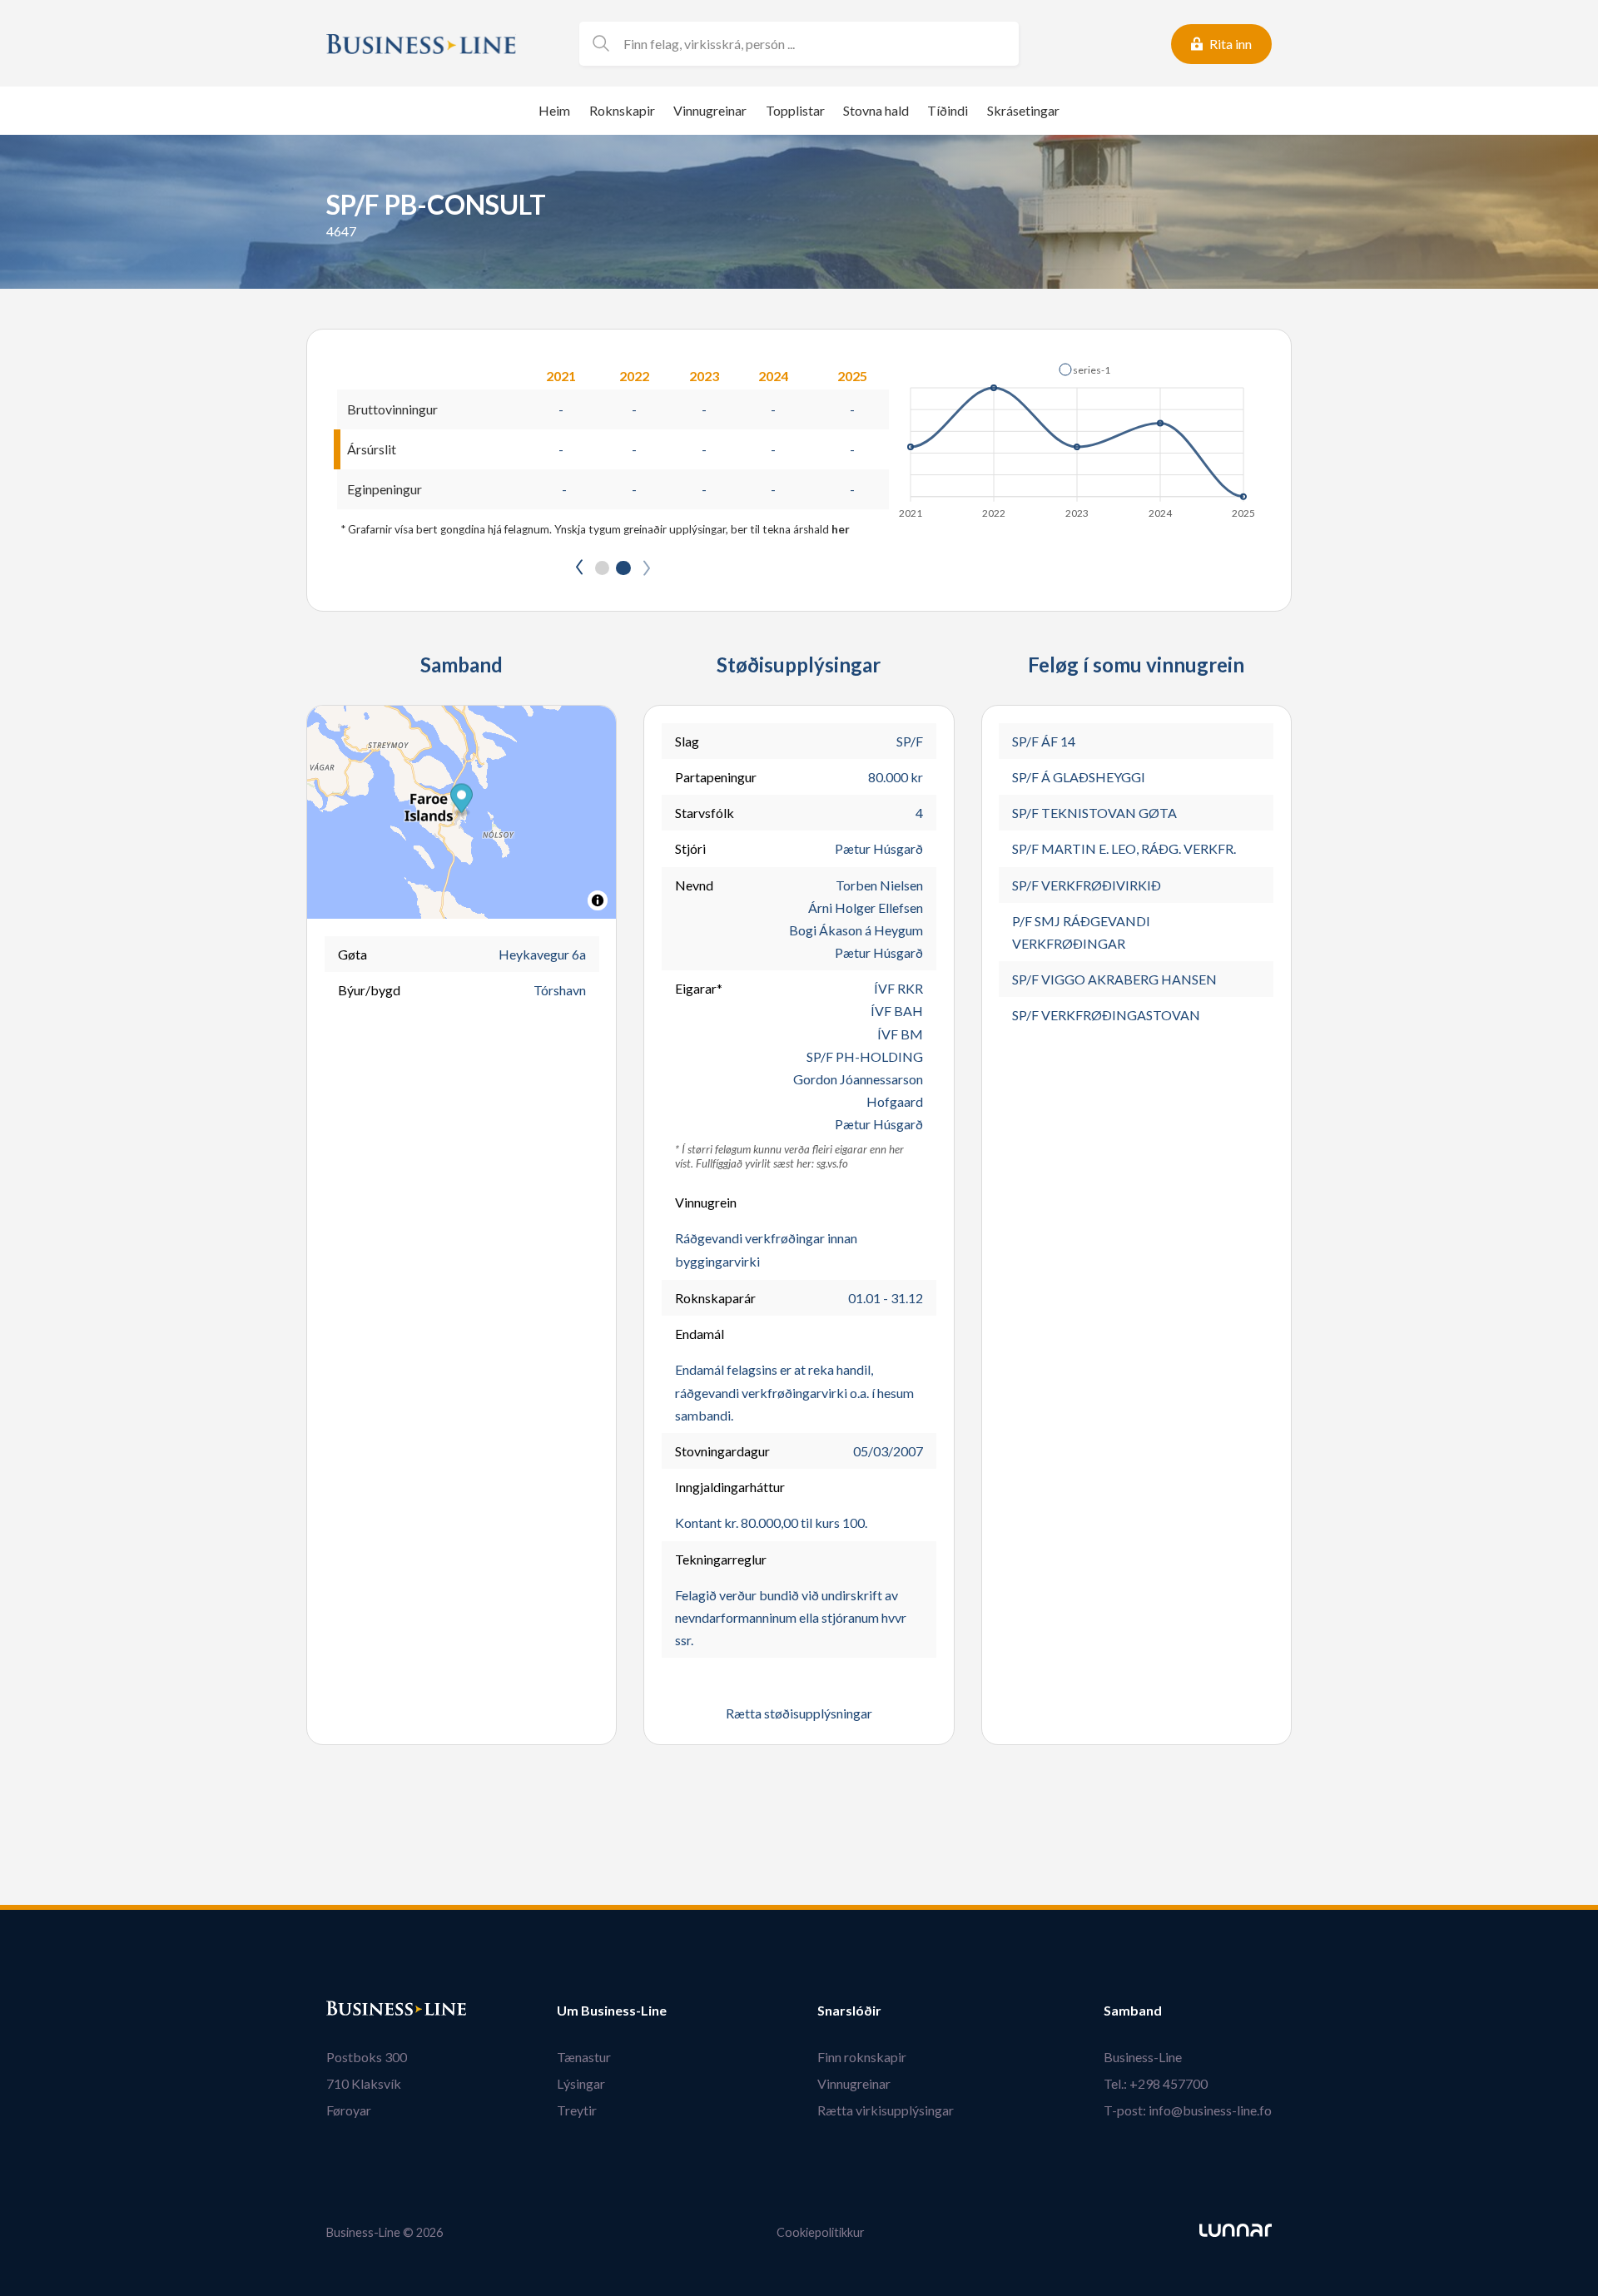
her (841, 529)
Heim (554, 110)
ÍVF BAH (897, 1011)
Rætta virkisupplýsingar (886, 2110)
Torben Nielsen (879, 885)
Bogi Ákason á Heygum (856, 930)
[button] (1084, 369)
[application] (1078, 436)
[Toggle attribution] (598, 900)
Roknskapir (622, 110)
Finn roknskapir (862, 2057)
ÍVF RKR (898, 988)
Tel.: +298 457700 (1156, 2083)
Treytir (577, 2110)
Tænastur (584, 2057)
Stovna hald (876, 110)
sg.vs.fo (832, 1163)
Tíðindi (948, 110)
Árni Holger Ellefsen (866, 907)
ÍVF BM (900, 1034)
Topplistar (795, 110)
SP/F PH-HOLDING (865, 1056)
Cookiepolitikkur (821, 2232)
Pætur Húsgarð (879, 848)
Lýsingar (581, 2083)
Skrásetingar (1023, 110)
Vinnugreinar (710, 110)
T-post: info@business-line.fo (1188, 2110)
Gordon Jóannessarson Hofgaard (858, 1090)
